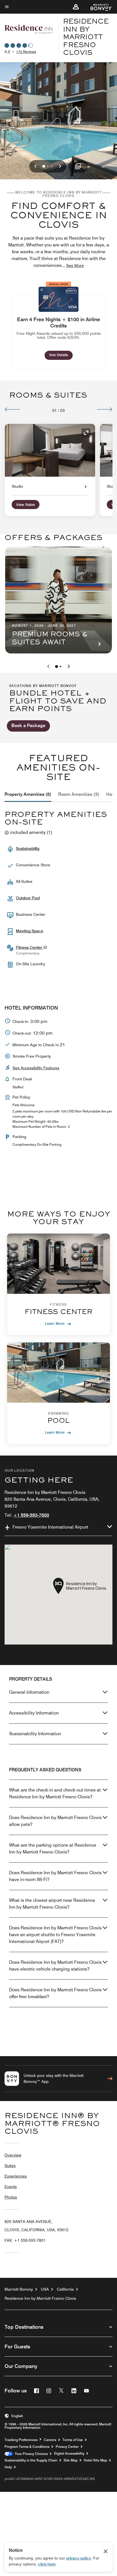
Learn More (55, 1323)
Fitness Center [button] (30, 947)
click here (47, 2564)
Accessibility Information (34, 1713)
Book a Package (28, 726)
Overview (13, 2155)
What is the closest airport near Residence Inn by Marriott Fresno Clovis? (52, 1904)
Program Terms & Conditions (27, 2447)
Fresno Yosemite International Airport (50, 1527)
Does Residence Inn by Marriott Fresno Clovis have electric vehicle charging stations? (55, 1966)
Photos (11, 2197)
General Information (29, 1692)
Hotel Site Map (95, 2460)
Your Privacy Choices (30, 2454)
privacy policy (79, 2558)
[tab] (28, 794)
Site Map (71, 2460)
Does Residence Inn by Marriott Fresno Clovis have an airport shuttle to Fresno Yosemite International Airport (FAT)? (55, 1935)
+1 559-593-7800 (31, 1515)
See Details (61, 355)
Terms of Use (73, 2440)
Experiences (16, 2176)
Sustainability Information (35, 1734)
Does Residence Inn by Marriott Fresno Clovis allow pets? (55, 1821)
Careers (50, 2440)
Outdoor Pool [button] (28, 898)
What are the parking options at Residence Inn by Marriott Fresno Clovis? (53, 1849)
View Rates (26, 505)
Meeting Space (30, 931)
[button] (76, 7)
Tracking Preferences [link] (21, 2440)
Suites (10, 2166)
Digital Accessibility (69, 2453)
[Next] (105, 409)
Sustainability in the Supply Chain (31, 2460)
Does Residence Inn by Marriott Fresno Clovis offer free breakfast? (55, 1993)
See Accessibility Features (36, 1068)
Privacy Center (67, 2447)
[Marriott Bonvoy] (98, 7)
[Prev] (12, 409)
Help (8, 2467)
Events (11, 2187)
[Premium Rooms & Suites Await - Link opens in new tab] (58, 600)
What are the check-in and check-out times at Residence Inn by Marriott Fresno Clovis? (55, 1793)
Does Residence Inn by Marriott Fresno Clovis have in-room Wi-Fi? (55, 1876)
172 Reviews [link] (26, 52)
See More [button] (75, 265)
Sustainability (28, 848)
